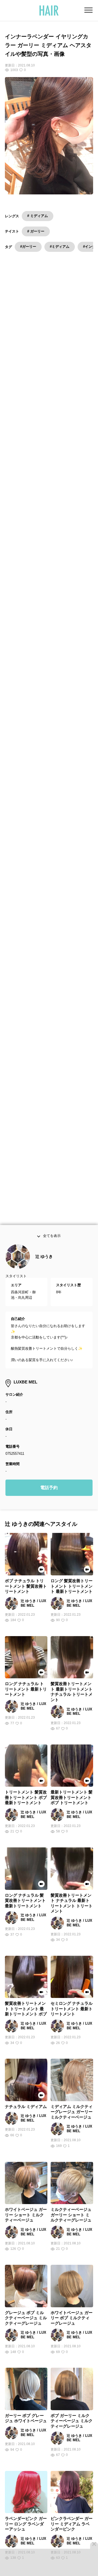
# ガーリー (36, 231)
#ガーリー (28, 247)
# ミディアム (38, 216)
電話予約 (49, 1499)
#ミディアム (60, 247)
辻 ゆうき (44, 1268)
